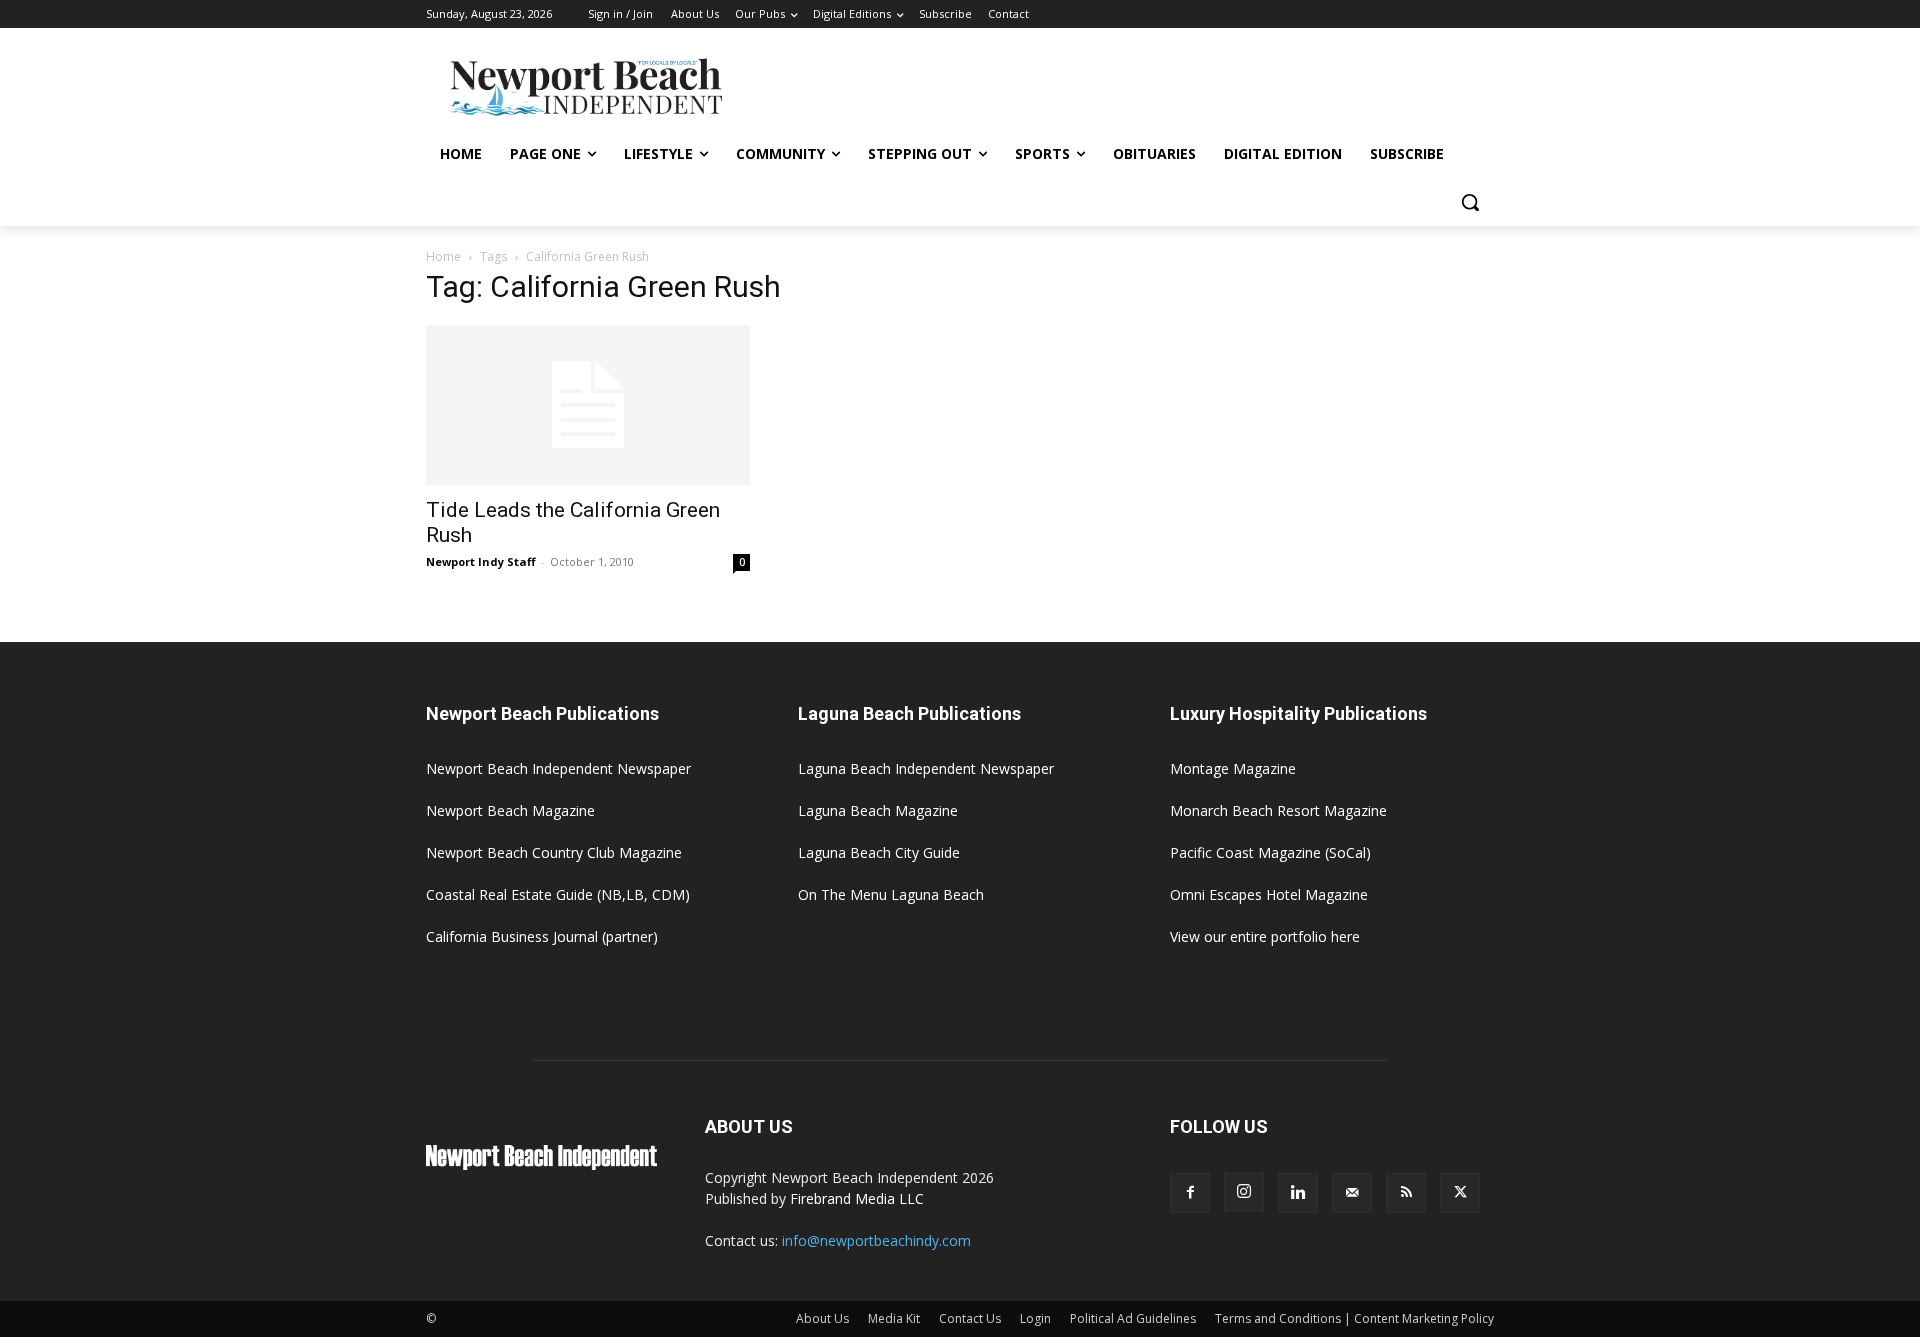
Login (1035, 1318)
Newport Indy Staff (481, 561)
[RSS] (1406, 1193)
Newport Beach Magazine (510, 810)
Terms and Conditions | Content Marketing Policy (1354, 1318)
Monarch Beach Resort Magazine (1278, 810)
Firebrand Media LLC (857, 1198)
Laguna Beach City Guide (879, 852)
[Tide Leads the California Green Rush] (588, 405)
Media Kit (894, 1318)
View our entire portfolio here (1265, 936)
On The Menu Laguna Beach (891, 894)
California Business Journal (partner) (542, 936)
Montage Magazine (1233, 768)
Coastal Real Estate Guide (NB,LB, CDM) (558, 894)
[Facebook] (1190, 1193)
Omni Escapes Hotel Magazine (1269, 894)
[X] (1460, 1193)
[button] (1470, 202)
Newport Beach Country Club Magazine (554, 852)
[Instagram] (1244, 1192)
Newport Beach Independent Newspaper (558, 768)
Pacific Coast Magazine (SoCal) (1270, 852)
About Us (822, 1318)
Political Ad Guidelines (1133, 1318)
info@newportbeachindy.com (876, 1240)
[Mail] (1352, 1193)
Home (443, 256)
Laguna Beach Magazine (878, 810)
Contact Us (970, 1318)
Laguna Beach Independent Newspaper (926, 768)
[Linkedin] (1298, 1193)
